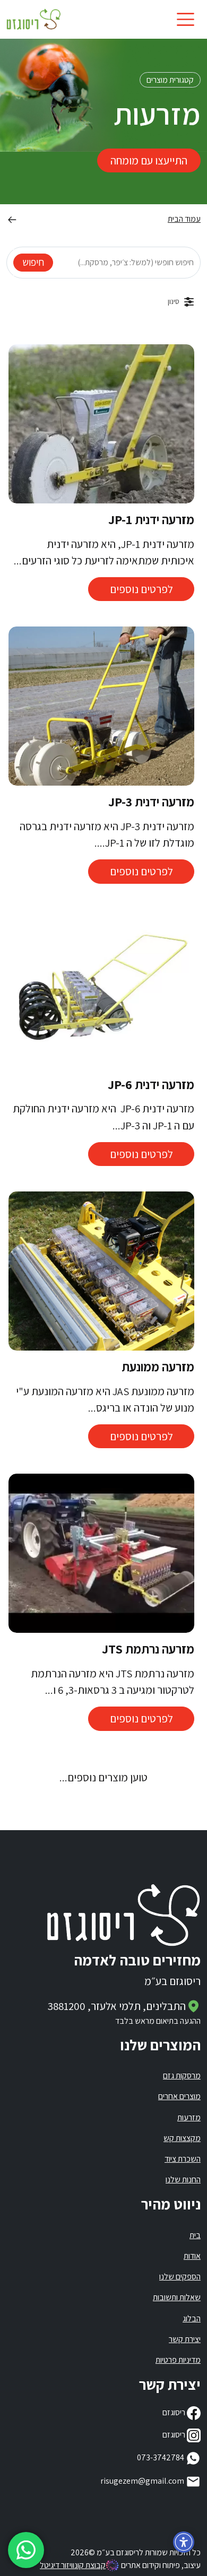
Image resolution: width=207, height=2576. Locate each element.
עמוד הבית (184, 219)
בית (195, 2235)
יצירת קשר (185, 2339)
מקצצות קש (182, 2138)
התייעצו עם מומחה (149, 160)
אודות (192, 2256)
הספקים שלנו (180, 2277)
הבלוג (192, 2318)
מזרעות (189, 2117)
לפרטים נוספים (141, 589)
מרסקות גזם (182, 2075)
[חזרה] (12, 219)
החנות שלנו (183, 2179)
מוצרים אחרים (179, 2096)
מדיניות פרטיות (178, 2360)
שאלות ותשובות (177, 2297)
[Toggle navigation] (186, 19)
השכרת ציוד (183, 2159)
